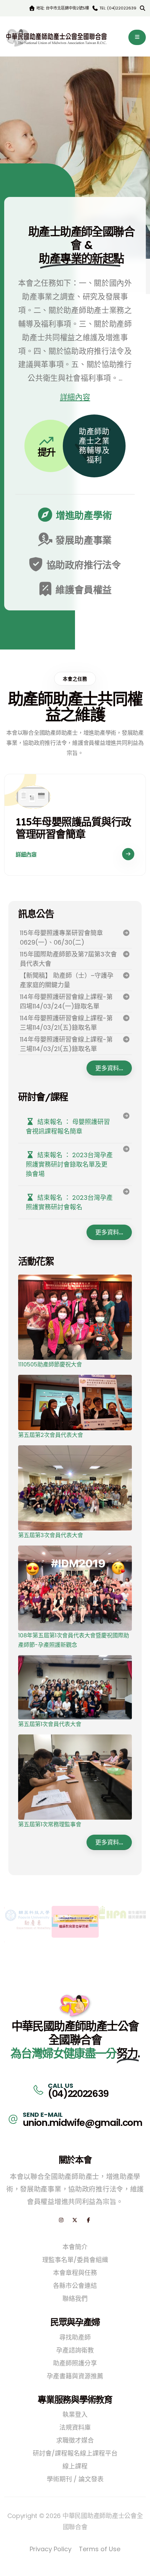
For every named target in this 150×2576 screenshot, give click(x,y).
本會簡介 (75, 2247)
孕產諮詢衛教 (75, 2350)
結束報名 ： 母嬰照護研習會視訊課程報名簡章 (68, 1126)
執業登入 (75, 2414)
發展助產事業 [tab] (83, 540)
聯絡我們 (75, 2299)
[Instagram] (61, 2220)
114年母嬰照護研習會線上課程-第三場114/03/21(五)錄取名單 (66, 1023)
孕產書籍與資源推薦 (75, 2376)
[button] (137, 37)
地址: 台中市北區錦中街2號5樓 (62, 8)
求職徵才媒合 (75, 2440)
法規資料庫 (75, 2427)
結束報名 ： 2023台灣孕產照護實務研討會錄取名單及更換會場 (69, 1164)
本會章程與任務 (75, 2273)
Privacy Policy (51, 2549)
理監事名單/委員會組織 (75, 2260)
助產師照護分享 (75, 2363)
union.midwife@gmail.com (82, 2123)
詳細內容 (75, 397)
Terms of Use (100, 2549)
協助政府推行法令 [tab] (83, 565)
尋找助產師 (75, 2337)
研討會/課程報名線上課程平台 (75, 2453)
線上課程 (75, 2466)
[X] (75, 2220)
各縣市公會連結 (75, 2286)
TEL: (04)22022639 (117, 8)
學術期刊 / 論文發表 (75, 2479)
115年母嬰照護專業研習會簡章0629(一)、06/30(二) (61, 938)
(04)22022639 (78, 2094)
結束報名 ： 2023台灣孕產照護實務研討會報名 (69, 1202)
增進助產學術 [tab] (83, 516)
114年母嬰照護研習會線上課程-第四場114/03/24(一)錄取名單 (66, 1001)
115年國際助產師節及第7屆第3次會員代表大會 (68, 959)
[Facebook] (88, 2220)
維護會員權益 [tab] (83, 590)
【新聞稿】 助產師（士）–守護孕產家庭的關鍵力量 (67, 980)
